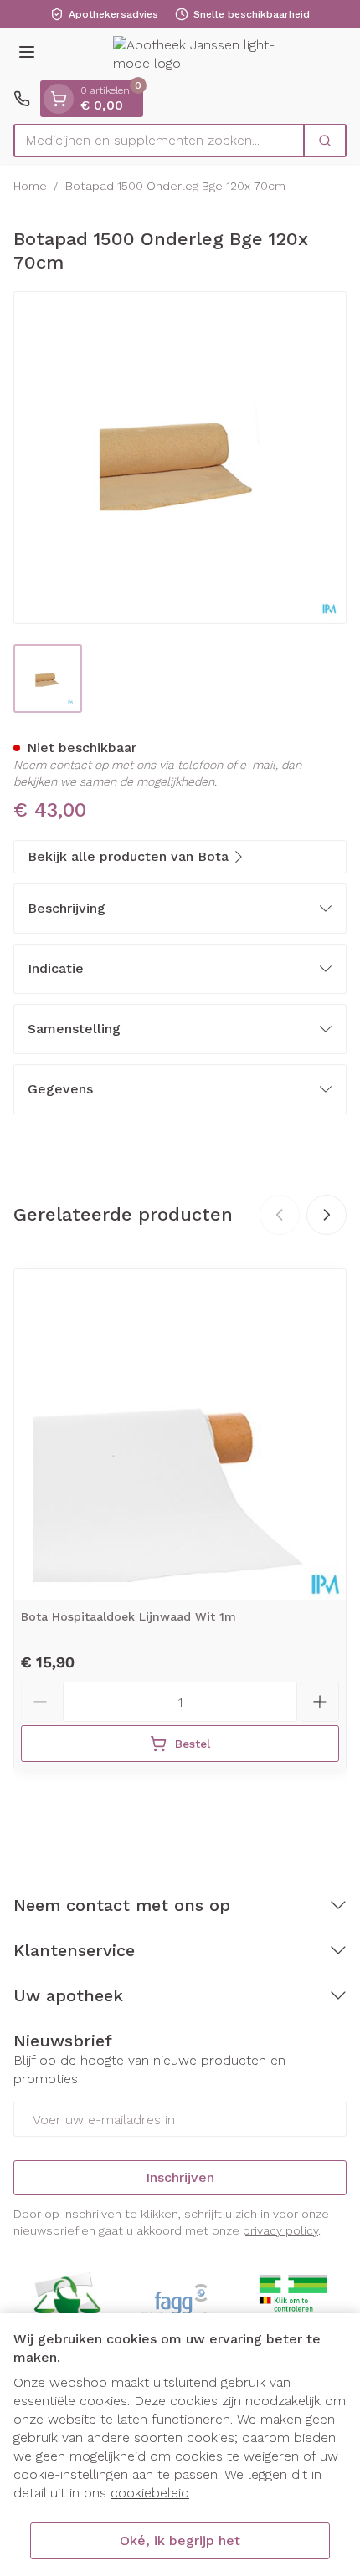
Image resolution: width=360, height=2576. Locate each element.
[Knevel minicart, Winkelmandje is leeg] (59, 99)
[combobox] (159, 141)
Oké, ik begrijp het (180, 2540)
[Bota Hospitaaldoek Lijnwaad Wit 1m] (180, 1435)
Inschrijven (180, 2177)
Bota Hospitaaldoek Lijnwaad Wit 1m (129, 1616)
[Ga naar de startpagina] (197, 55)
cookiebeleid (150, 2493)
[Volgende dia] (327, 1215)
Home (30, 186)
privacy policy (280, 2230)
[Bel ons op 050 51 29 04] (22, 99)
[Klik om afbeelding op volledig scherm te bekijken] (180, 458)
